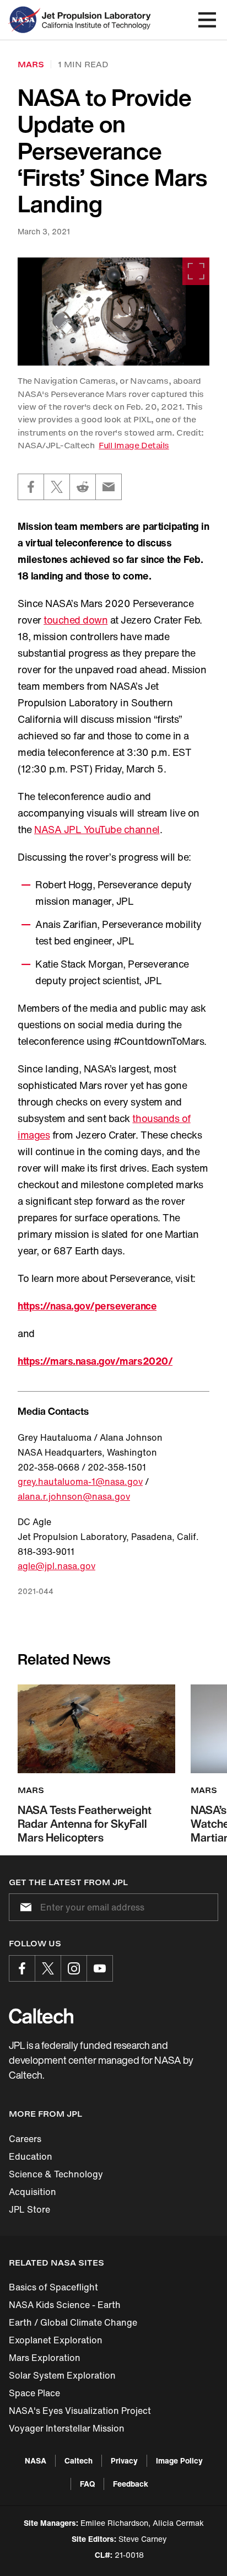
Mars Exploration (45, 2358)
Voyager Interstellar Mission (67, 2428)
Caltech (79, 2460)
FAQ (87, 2484)
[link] (113, 312)
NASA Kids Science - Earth (65, 2305)
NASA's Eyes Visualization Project (80, 2411)
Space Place (34, 2393)
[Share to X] (57, 487)
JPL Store (29, 2209)
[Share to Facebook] (31, 487)
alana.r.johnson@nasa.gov (74, 1496)
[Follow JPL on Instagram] (74, 1968)
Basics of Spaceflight (53, 2287)
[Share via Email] (109, 487)
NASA (36, 2460)
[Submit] (24, 1907)
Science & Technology (56, 2174)
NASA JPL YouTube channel (97, 829)
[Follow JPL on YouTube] (100, 1968)
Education (31, 2156)
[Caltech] (41, 2016)
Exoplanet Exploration (56, 2340)
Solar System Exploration (62, 2375)
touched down (75, 620)
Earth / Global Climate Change (73, 2322)
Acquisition (33, 2192)
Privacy (124, 2460)
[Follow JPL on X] (48, 1968)
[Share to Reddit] (83, 487)
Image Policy (179, 2460)
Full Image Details (134, 445)
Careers (25, 2139)
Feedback (131, 2484)
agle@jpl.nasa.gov (56, 1566)
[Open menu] (207, 20)
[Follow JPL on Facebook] (22, 1968)
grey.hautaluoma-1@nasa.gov (80, 1482)
